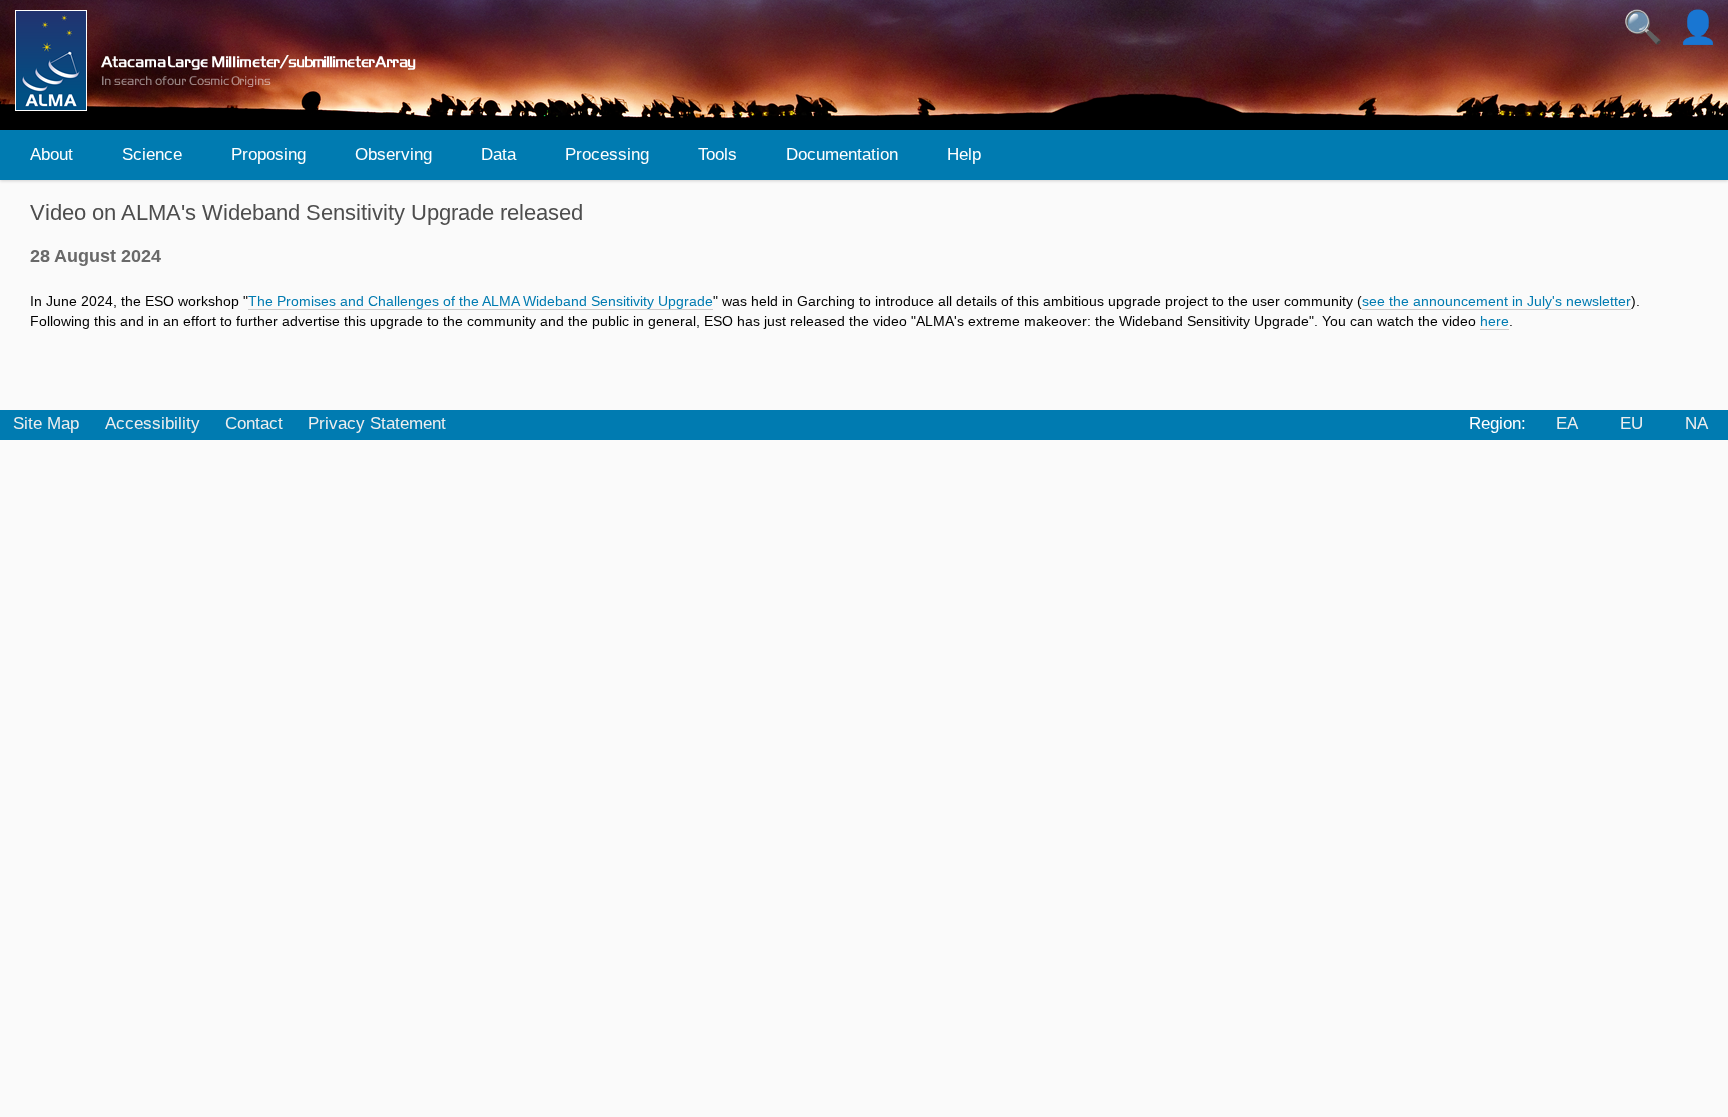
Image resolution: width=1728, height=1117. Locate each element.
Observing (393, 154)
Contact (254, 423)
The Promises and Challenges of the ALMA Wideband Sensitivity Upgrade (480, 301)
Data (498, 154)
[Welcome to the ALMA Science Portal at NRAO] (224, 60)
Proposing (268, 154)
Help (964, 154)
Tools (717, 154)
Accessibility (152, 423)
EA (1567, 423)
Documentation (842, 154)
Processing (607, 154)
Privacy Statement (377, 423)
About (51, 154)
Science (152, 154)
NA (1696, 423)
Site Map (46, 423)
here (1494, 321)
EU (1631, 423)
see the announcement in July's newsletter (1496, 301)
